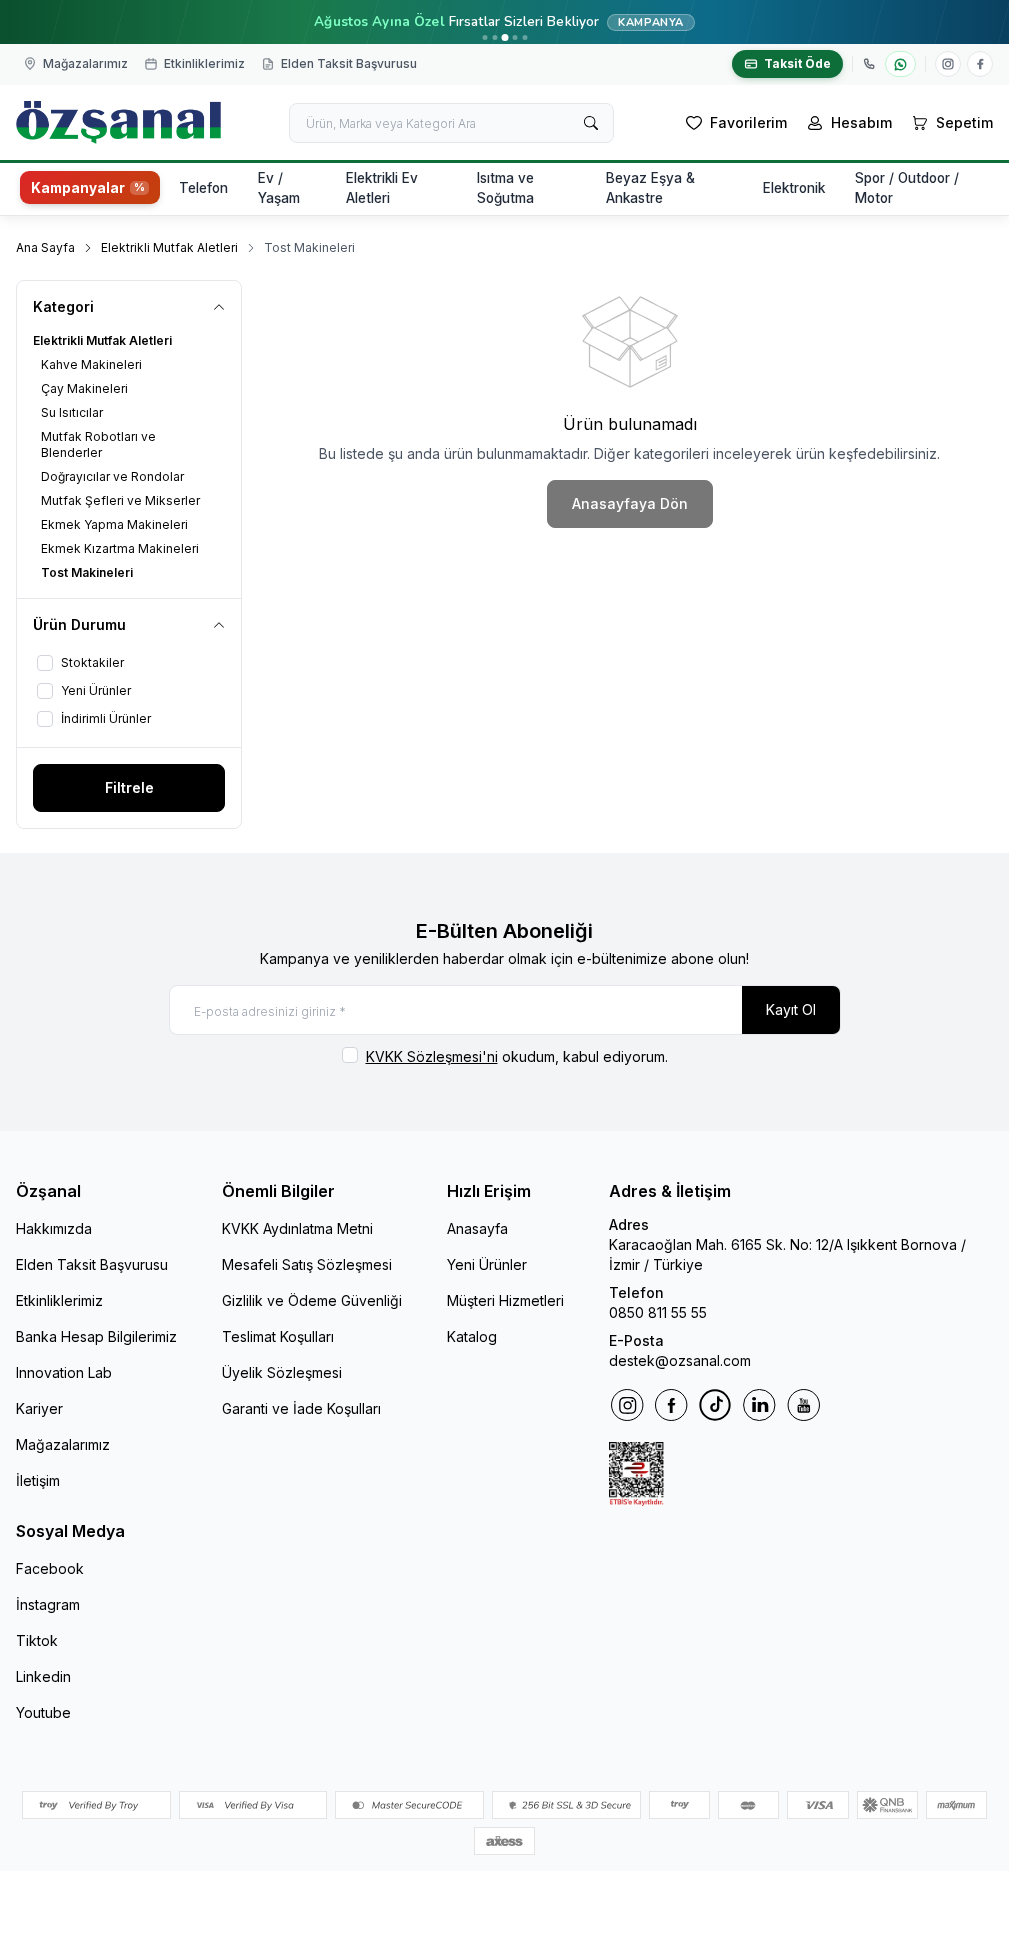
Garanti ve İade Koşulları (301, 1408)
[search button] (591, 123)
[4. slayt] (514, 37)
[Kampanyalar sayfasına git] (504, 22)
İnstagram (48, 1604)
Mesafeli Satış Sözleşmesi (307, 1264)
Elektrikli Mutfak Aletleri (169, 247)
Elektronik (794, 188)
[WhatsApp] (900, 64)
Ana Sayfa (45, 247)
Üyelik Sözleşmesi (282, 1372)
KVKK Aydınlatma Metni (297, 1228)
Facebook (50, 1568)
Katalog (472, 1336)
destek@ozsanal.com (680, 1360)
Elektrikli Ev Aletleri (382, 188)
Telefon (203, 188)
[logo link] (118, 122)
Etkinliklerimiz (59, 1300)
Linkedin (43, 1676)
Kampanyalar (78, 188)
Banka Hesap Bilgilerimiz (96, 1336)
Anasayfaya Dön (630, 503)
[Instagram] (948, 64)
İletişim (38, 1480)
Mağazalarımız (63, 1444)
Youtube (43, 1712)
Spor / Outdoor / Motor (907, 188)
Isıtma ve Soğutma (505, 188)
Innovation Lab (64, 1372)
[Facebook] (980, 64)
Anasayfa (477, 1228)
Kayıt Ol (791, 1009)
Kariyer (39, 1408)
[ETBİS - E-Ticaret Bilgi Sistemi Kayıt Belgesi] (801, 1474)
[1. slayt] (484, 37)
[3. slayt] (504, 37)
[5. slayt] (524, 37)
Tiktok (37, 1640)
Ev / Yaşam (279, 188)
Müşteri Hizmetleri (505, 1300)
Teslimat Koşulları (278, 1336)
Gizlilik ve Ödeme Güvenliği (312, 1300)
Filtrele (129, 787)
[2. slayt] (494, 37)
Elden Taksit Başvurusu (92, 1264)
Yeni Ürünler (487, 1264)
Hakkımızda (54, 1228)
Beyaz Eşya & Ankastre (650, 188)
